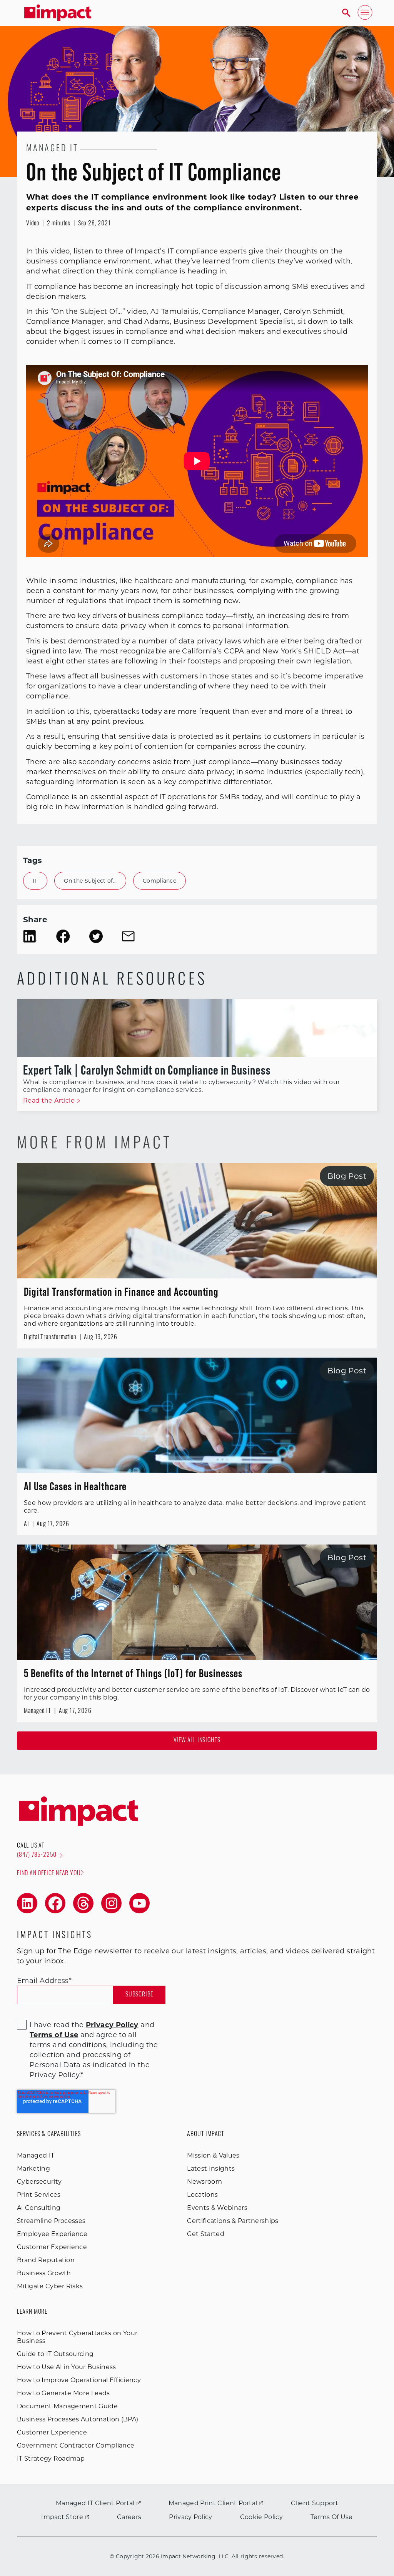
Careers (129, 2517)
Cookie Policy (261, 2517)
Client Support (314, 2503)
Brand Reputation (46, 2260)
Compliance (159, 881)
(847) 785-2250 (37, 1855)
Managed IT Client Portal (95, 2503)
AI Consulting (39, 2208)
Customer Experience (52, 2247)
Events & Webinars (217, 2208)
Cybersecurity (39, 2182)
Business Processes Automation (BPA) (78, 2419)
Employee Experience (52, 2234)
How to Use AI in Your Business (67, 2367)
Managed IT (36, 2155)
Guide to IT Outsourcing (55, 2354)
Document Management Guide (67, 2406)
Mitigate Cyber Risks (50, 2286)
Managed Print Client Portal (213, 2503)
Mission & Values (213, 2155)
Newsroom (205, 2182)
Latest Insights (211, 2169)
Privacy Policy (190, 2517)
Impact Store (62, 2517)
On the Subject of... (90, 881)
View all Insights (197, 1741)
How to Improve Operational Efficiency (79, 2380)
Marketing (33, 2169)
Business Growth (44, 2273)
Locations (202, 2195)
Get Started (206, 2234)
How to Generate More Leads (63, 2393)
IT (35, 881)
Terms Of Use (332, 2517)
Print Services (39, 2195)
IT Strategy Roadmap (51, 2459)
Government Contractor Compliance (76, 2445)
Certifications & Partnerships (233, 2221)
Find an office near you (49, 1874)
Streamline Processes (51, 2221)
